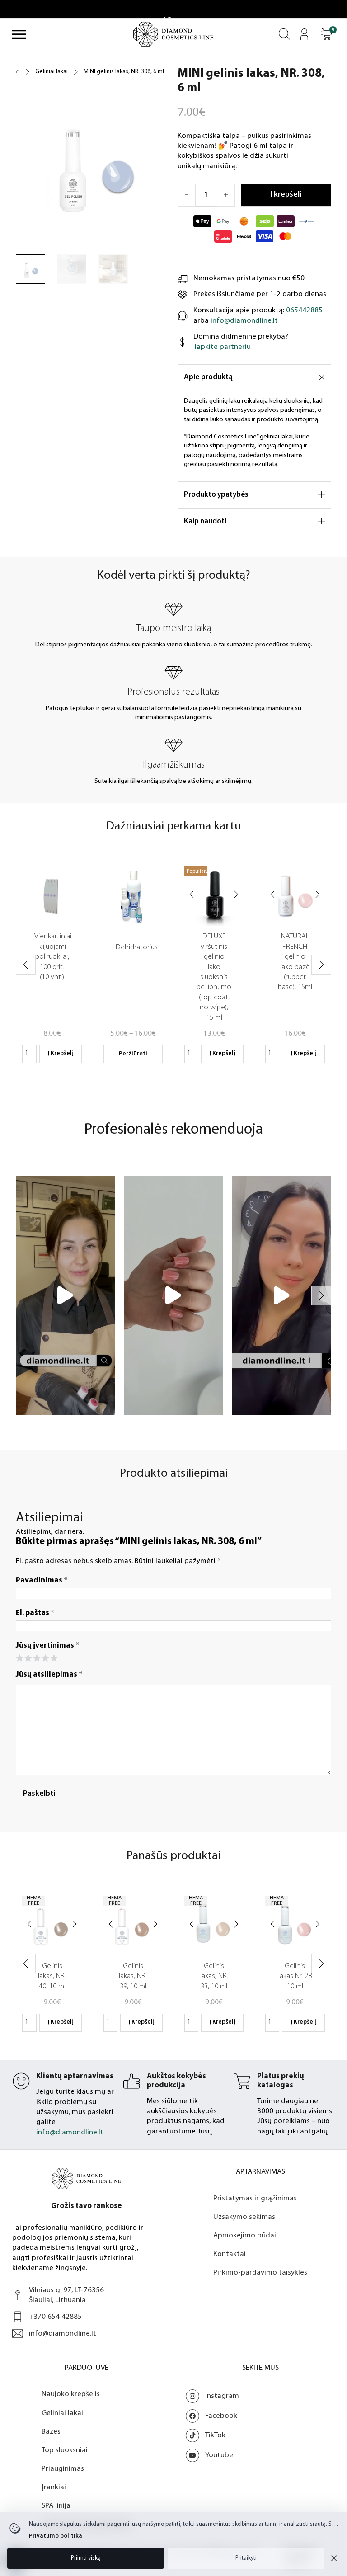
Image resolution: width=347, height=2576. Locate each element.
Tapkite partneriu (222, 347)
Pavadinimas (42, 1580)
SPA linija (56, 2506)
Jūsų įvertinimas (48, 1646)
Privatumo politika (56, 2536)
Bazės (51, 2432)
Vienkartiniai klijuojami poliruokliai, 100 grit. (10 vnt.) (53, 957)
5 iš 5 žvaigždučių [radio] (54, 1658)
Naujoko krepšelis (71, 2394)
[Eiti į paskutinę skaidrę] (26, 965)
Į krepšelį (61, 1053)
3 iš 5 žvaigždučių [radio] (36, 1658)
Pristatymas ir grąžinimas (255, 2198)
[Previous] (192, 896)
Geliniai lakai (52, 72)
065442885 (304, 310)
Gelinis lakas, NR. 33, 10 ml (214, 1976)
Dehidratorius (137, 947)
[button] (326, 34)
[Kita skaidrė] (321, 965)
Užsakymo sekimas (244, 2217)
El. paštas (35, 1613)
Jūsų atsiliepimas (49, 1674)
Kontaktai (230, 2254)
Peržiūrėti (133, 1054)
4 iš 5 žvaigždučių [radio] (45, 1658)
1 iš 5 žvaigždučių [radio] (19, 1658)
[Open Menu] (19, 34)
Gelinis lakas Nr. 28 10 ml (295, 1976)
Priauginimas (63, 2469)
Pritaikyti (246, 2558)
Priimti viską (86, 2558)
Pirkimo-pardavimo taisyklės (260, 2272)
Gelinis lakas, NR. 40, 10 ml (52, 1976)
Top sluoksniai (65, 2450)
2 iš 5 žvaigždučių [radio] (28, 1658)
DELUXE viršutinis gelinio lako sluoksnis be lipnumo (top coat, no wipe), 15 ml (214, 977)
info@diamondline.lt (244, 321)
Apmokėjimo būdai (245, 2235)
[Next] (236, 896)
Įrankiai (54, 2487)
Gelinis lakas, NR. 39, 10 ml (133, 1976)
